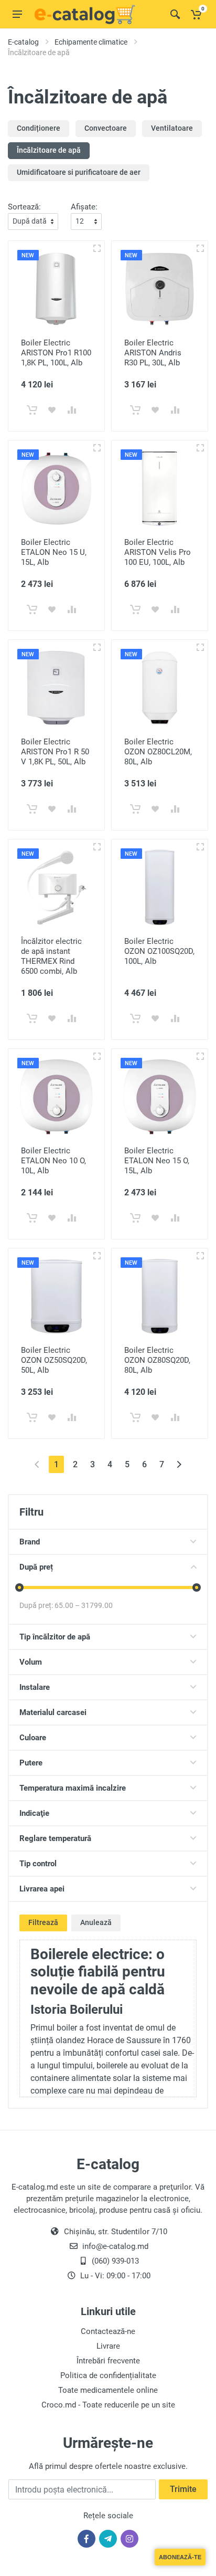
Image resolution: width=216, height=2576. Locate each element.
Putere (31, 1763)
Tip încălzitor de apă (55, 1637)
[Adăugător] (97, 248)
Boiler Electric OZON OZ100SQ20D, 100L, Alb (159, 951)
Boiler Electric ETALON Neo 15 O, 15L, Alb (157, 1161)
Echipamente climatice (91, 42)
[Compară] (72, 410)
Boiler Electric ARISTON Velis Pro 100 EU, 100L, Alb (158, 552)
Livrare (108, 2346)
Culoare (33, 1738)
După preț (36, 1567)
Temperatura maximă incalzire (73, 1788)
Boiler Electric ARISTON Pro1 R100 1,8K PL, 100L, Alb (56, 353)
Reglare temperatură (55, 1838)
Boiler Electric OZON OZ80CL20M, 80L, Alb (158, 752)
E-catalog (23, 42)
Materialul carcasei (53, 1712)
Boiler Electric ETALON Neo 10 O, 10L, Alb (53, 1161)
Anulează (96, 1922)
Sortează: (24, 207)
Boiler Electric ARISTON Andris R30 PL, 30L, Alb (153, 353)
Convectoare (106, 128)
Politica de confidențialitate (108, 2375)
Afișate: (84, 207)
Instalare (35, 1687)
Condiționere (39, 128)
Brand (30, 1542)
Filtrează (43, 1922)
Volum (31, 1662)
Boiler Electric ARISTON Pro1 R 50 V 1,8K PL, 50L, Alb (55, 752)
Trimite (183, 2489)
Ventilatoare (172, 128)
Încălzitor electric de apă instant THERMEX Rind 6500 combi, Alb (51, 956)
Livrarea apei (42, 1889)
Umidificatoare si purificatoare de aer (79, 172)
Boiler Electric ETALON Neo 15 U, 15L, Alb (54, 552)
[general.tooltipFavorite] (52, 410)
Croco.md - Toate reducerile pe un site (108, 2405)
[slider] (19, 1587)
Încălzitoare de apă (49, 150)
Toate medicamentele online (108, 2390)
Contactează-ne (108, 2331)
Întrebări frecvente (108, 2361)
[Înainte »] (179, 1464)
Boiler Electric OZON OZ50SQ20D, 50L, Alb (54, 1360)
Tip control (38, 1864)
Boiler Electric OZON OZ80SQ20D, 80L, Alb (157, 1360)
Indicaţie (34, 1813)
